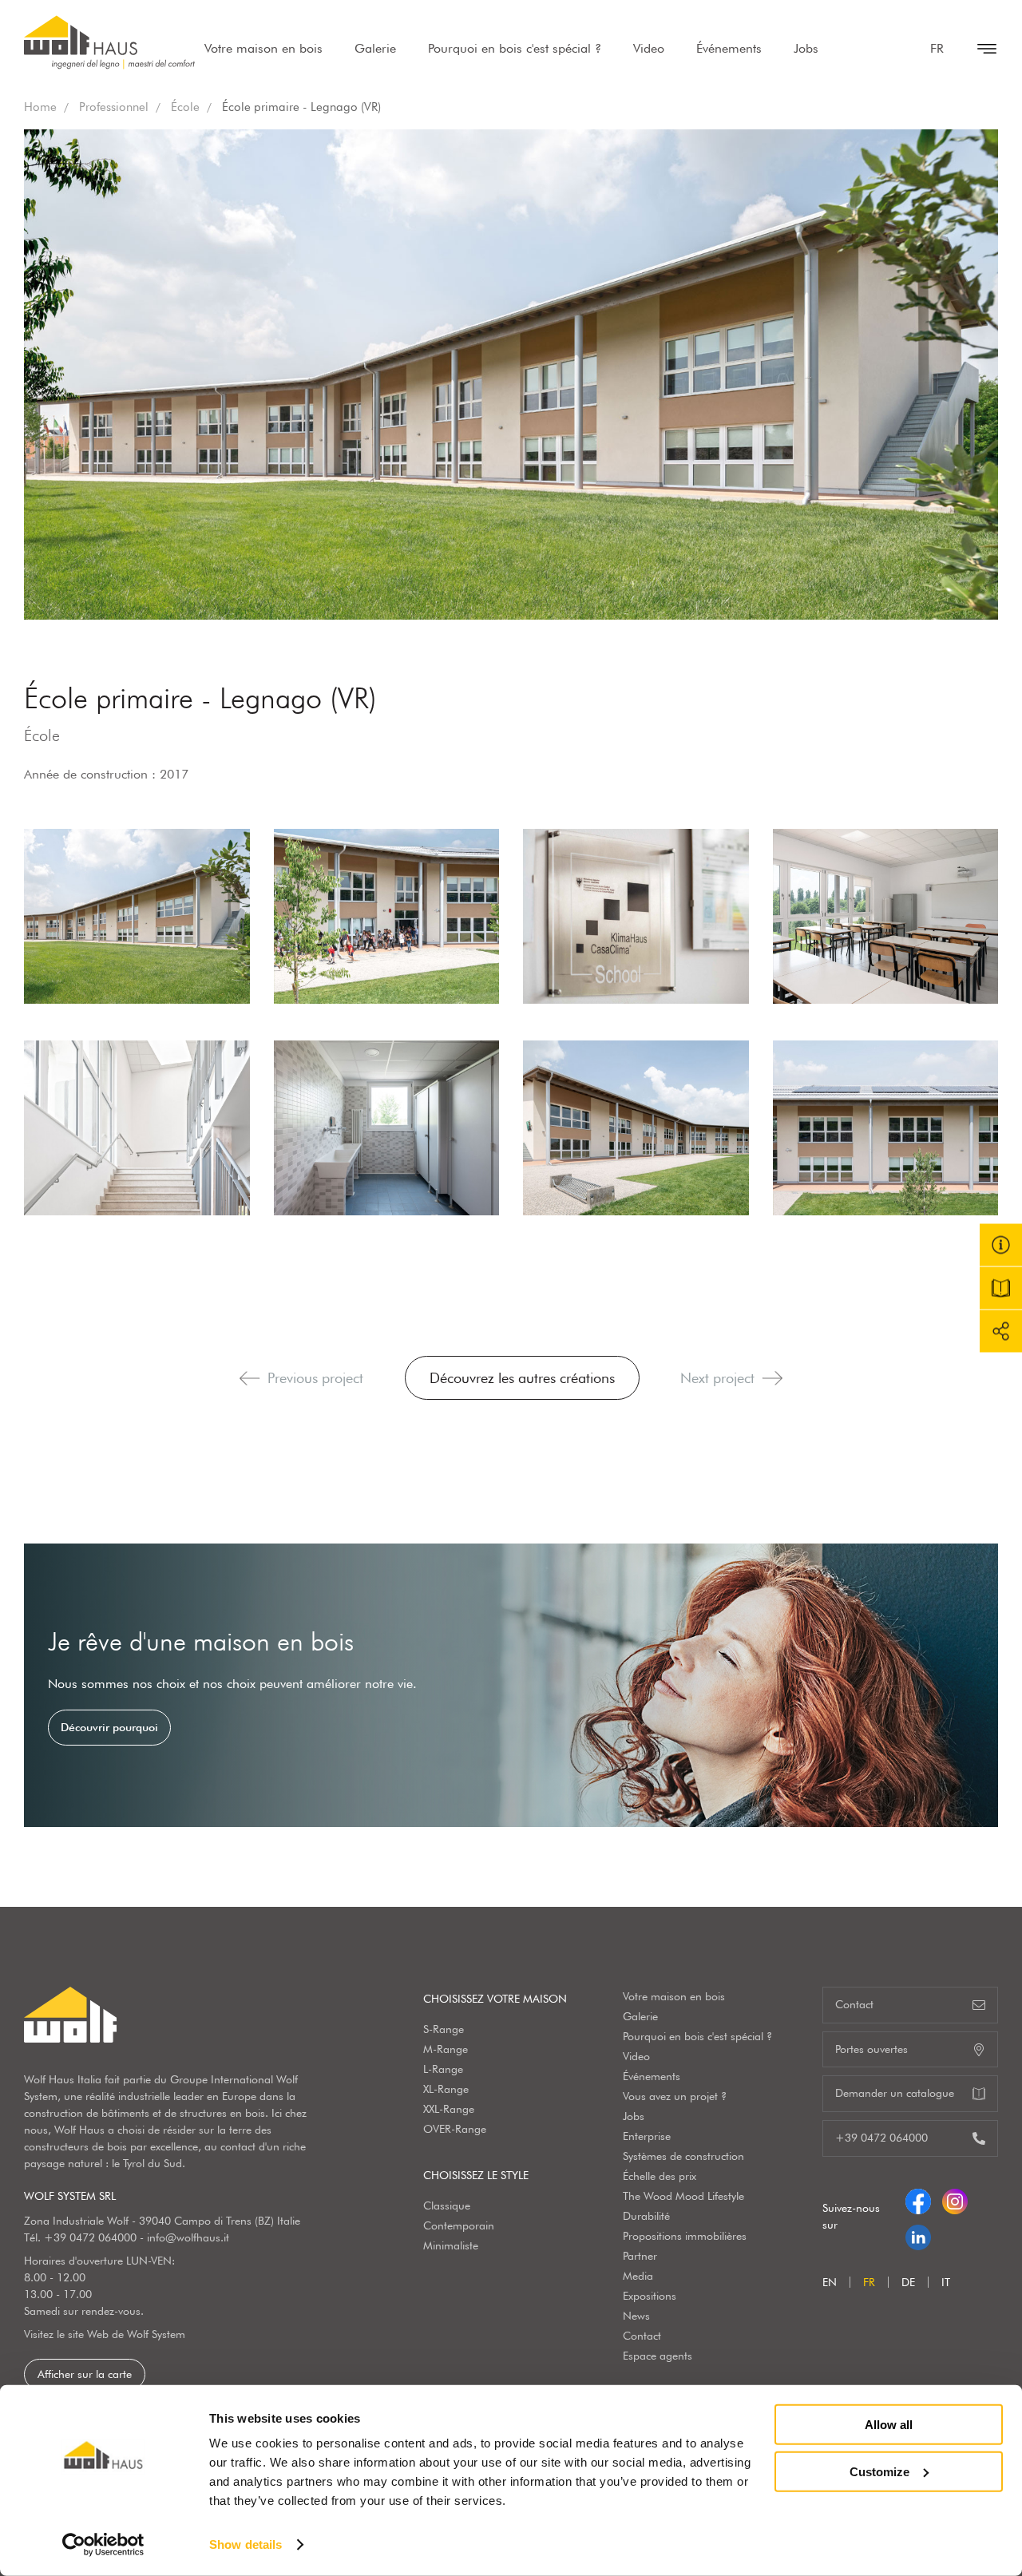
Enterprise (647, 2136)
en (830, 2282)
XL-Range (446, 2089)
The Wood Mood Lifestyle (683, 2196)
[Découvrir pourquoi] (511, 1685)
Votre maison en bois (263, 48)
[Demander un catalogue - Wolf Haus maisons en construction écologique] (1001, 1288)
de (908, 2282)
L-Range (443, 2069)
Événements (729, 48)
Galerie (375, 48)
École (185, 107)
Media (638, 2276)
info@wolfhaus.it (188, 2237)
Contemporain (459, 2225)
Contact (642, 2336)
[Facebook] (918, 2198)
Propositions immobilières (685, 2236)
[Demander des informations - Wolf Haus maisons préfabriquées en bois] (1001, 1245)
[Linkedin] (918, 2234)
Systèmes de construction (683, 2156)
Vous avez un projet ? (675, 2096)
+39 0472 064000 (90, 2237)
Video (649, 48)
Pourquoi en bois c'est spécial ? (515, 48)
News (636, 2316)
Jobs (806, 48)
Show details (246, 2544)
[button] (250, 1378)
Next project (717, 1378)
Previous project (315, 1378)
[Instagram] (955, 2198)
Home (40, 107)
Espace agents (658, 2356)
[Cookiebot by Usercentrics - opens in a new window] (103, 2545)
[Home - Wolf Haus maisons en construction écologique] (109, 42)
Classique (447, 2205)
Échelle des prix (660, 2176)
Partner (640, 2256)
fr (937, 48)
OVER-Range (455, 2129)
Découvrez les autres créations (522, 1378)
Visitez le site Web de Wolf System (105, 2334)
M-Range (446, 2049)
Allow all (889, 2425)
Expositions (650, 2296)
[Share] (1001, 1332)
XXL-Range (449, 2109)
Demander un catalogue (895, 2093)
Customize (879, 2471)
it (946, 2282)
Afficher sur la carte (85, 2374)
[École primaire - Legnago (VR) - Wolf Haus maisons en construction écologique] (137, 916)
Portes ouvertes (871, 2049)
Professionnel (114, 107)
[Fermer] (979, 49)
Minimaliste (451, 2245)
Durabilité (646, 2216)
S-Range (444, 2029)
